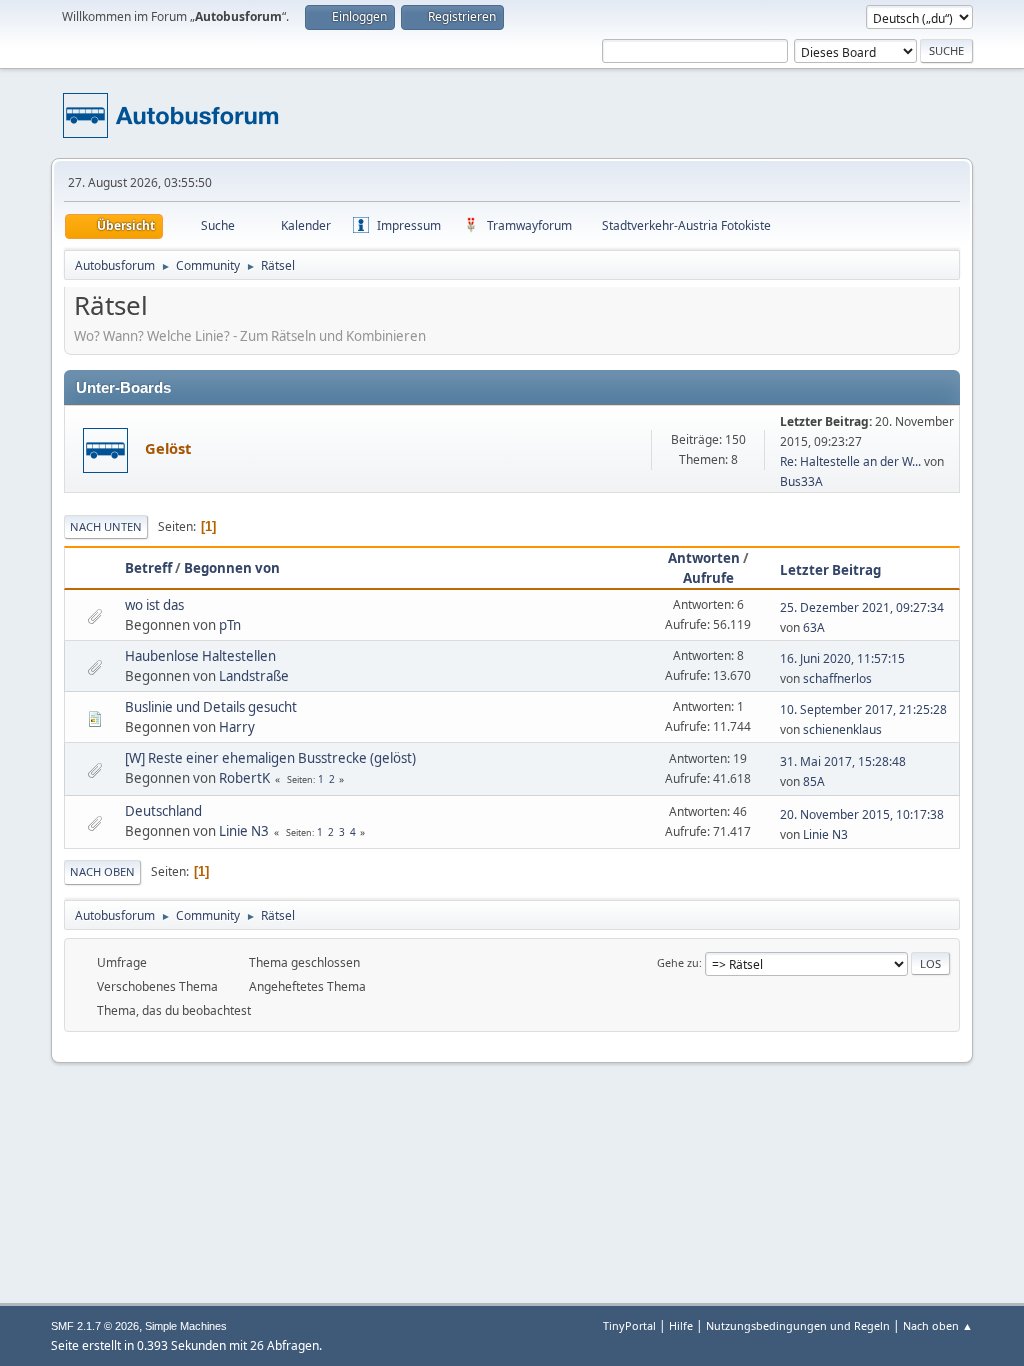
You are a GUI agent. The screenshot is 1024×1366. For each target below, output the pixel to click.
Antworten (704, 558)
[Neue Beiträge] (105, 450)
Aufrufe (708, 578)
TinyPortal (629, 1325)
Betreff (148, 568)
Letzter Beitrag (830, 570)
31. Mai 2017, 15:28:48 (843, 761)
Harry (237, 727)
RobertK (244, 778)
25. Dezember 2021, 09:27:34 (862, 607)
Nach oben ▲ (938, 1325)
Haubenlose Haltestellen (200, 656)
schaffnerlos (837, 678)
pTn (230, 625)
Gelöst (168, 448)
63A (814, 627)
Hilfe (681, 1325)
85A (814, 781)
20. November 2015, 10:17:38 (862, 814)
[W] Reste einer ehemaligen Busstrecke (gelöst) (270, 758)
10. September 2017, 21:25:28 (863, 709)
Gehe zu (678, 962)
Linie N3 (244, 831)
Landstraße (254, 676)
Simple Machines (186, 1326)
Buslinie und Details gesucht (211, 707)
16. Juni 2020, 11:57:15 (842, 658)
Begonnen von (232, 568)
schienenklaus (842, 729)
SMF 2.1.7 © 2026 (95, 1326)
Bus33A (801, 481)
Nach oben (102, 871)
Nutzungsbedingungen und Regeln (798, 1325)
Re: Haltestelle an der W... (850, 461)
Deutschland (163, 811)
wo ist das (154, 605)
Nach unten (106, 526)
